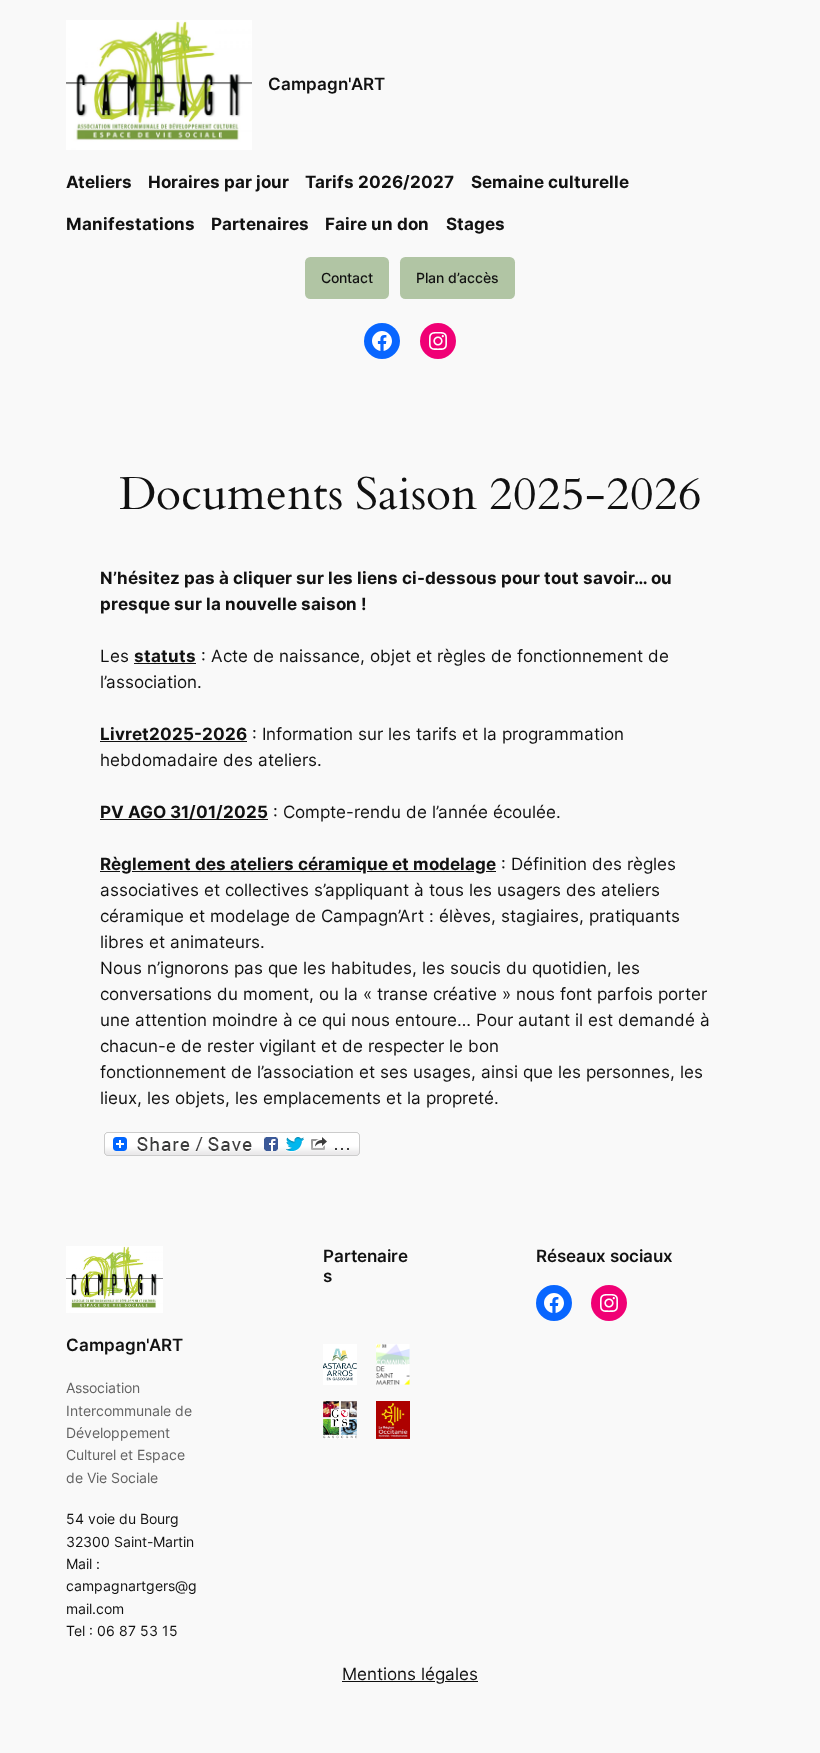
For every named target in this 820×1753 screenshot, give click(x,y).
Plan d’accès (457, 277)
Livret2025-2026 (173, 734)
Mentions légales (410, 1674)
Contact (347, 277)
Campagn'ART (326, 84)
